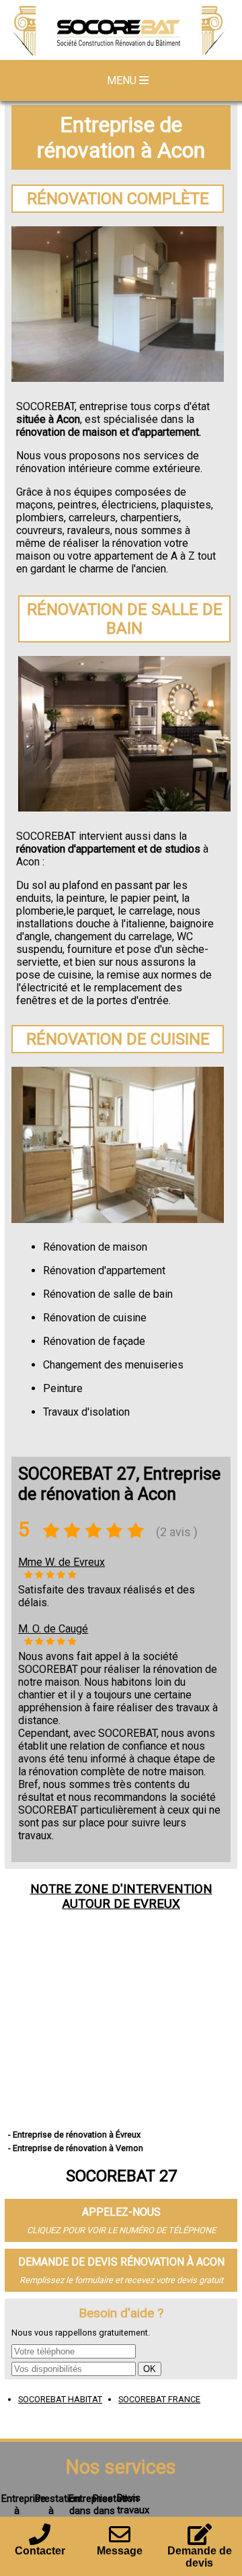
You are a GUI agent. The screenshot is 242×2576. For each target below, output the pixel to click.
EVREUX (157, 1904)
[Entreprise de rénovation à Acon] (121, 32)
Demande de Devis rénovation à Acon (121, 2262)
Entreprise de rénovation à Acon (121, 137)
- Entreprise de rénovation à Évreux (74, 2135)
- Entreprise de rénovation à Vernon (76, 2148)
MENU (123, 80)
